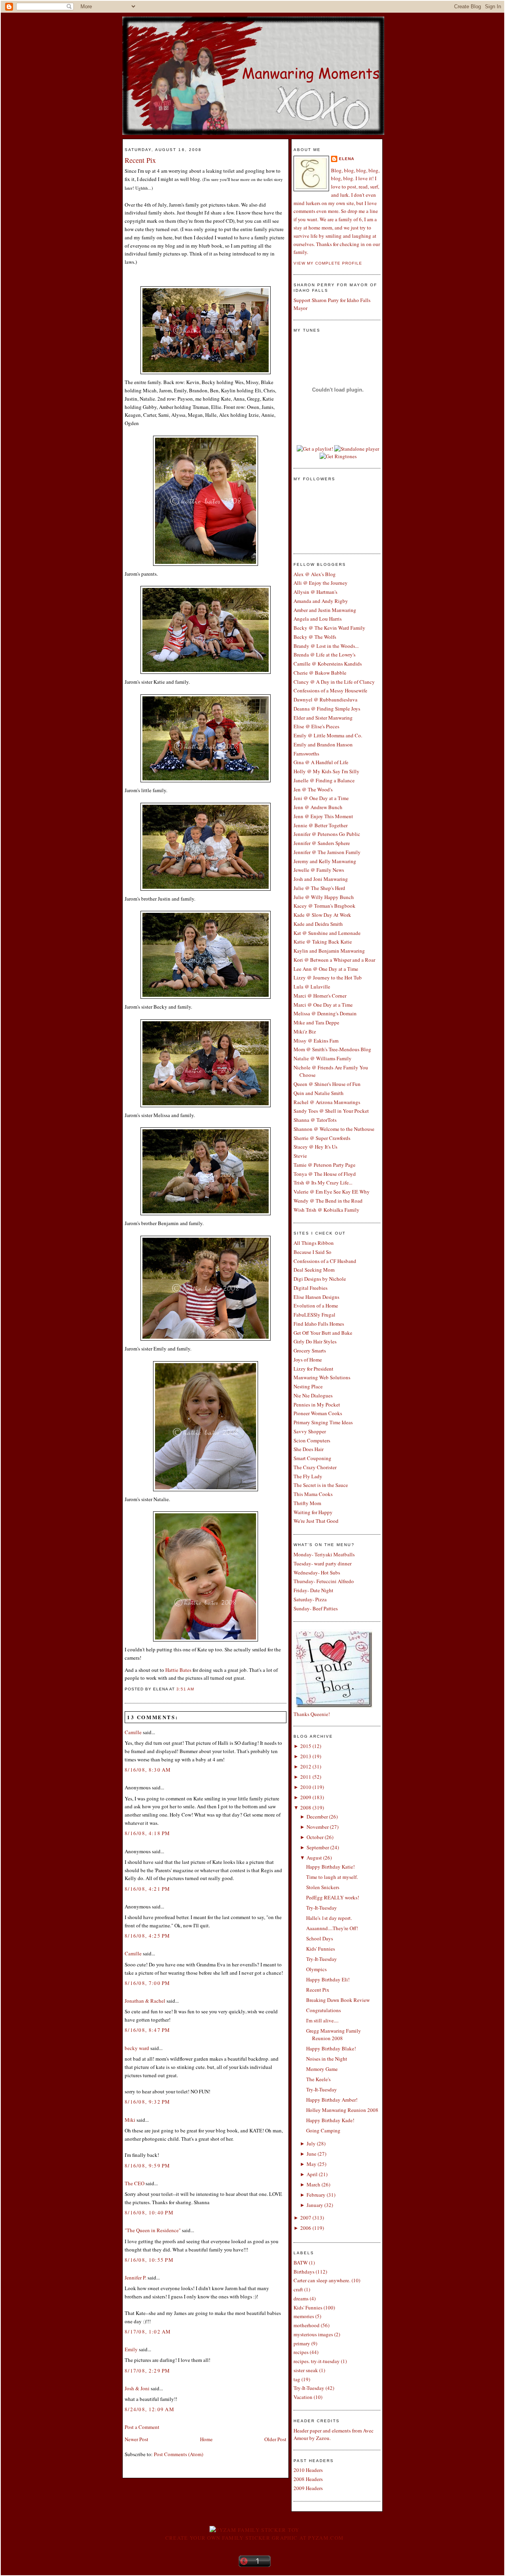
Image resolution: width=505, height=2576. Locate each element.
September (318, 1847)
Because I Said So (312, 1252)
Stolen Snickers (323, 1887)
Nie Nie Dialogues (313, 1395)
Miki (130, 2120)
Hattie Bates (179, 1670)
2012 (306, 1766)
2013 (306, 1756)
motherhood (307, 2325)
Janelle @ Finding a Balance (324, 780)
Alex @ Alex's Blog (315, 574)
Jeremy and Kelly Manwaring (325, 861)
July (311, 2143)
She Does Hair (309, 1449)
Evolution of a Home (316, 1306)
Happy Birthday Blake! (331, 2048)
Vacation (303, 2397)
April (312, 2174)
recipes (301, 2352)
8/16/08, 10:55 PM (149, 2260)
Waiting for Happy (313, 1512)
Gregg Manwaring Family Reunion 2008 (334, 2035)
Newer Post (137, 2439)
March (313, 2184)
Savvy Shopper (310, 1431)
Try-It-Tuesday (322, 1908)
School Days (320, 1938)
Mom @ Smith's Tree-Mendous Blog (332, 1049)
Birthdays (304, 2272)
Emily (131, 2349)
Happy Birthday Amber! (332, 2100)
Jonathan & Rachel (145, 2001)
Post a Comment (142, 2427)
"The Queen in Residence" (153, 2230)
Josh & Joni (137, 2388)
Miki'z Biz (305, 1032)
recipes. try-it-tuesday (317, 2361)
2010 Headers (308, 2470)
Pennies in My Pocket (317, 1405)
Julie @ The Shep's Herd (319, 888)
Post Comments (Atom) (179, 2454)
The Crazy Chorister (315, 1467)
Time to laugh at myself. (332, 1877)
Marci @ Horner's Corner (320, 996)
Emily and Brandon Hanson (323, 744)
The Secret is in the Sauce (321, 1485)
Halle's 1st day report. (329, 1918)
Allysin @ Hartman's (315, 592)
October (315, 1837)
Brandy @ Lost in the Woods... (326, 646)
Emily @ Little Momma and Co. (328, 735)
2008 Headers (308, 2479)
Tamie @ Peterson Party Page (325, 1165)
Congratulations (324, 2010)
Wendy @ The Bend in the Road (328, 1201)
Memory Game (322, 2069)
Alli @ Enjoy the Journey (321, 583)
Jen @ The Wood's (313, 789)
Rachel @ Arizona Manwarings (327, 1102)
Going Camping (323, 2130)
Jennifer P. (136, 2278)
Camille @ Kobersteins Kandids (328, 664)
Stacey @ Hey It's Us (315, 1147)
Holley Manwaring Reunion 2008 (342, 2110)
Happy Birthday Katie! (330, 1867)
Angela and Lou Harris (318, 619)
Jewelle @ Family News (319, 870)
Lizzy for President (313, 1369)
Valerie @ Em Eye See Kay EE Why (332, 1192)
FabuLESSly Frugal (314, 1315)
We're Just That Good (316, 1521)
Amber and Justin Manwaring (325, 610)
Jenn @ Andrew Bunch (318, 807)
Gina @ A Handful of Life (321, 762)
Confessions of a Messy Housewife (330, 690)
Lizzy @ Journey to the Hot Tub (328, 977)
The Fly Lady (308, 1476)
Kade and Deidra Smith (318, 924)
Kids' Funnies (321, 1949)
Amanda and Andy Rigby (321, 601)
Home (206, 2439)
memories (304, 2316)
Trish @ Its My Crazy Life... (323, 1183)
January (315, 2205)
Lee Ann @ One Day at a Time (326, 969)
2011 (306, 1777)
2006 (306, 2228)
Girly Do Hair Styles (315, 1341)
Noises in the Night (327, 2059)
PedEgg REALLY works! (333, 1897)
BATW (301, 2263)
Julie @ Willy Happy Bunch (324, 897)
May (311, 2164)
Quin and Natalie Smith (319, 1093)
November (318, 1827)
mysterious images (313, 2334)
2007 (306, 2218)
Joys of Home (308, 1360)
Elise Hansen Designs (316, 1297)
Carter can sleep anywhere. (322, 2280)
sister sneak (306, 2370)
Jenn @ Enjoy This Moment (323, 816)
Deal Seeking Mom (314, 1270)
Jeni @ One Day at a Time (321, 798)
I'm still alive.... (322, 2020)
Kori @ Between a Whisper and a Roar (334, 960)
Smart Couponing (312, 1458)
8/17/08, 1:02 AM (148, 2332)
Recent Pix (140, 160)
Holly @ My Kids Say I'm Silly (326, 771)
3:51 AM (185, 1689)
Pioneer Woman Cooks (318, 1413)
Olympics (316, 1969)
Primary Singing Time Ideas (323, 1422)
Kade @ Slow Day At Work (322, 915)
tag (297, 2379)
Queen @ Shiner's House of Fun (327, 1084)
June (311, 2154)
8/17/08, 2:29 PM (148, 2371)
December (317, 1817)
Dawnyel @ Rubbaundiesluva (325, 699)
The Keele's (318, 2079)
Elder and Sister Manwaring (323, 718)
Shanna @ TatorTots (315, 1120)
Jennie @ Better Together (321, 825)
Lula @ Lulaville (312, 987)
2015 (306, 1746)
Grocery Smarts (310, 1350)
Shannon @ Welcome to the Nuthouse (334, 1129)
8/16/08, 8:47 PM (148, 2030)
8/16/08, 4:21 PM (148, 1889)
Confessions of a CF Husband (325, 1261)
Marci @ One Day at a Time (323, 1005)
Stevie (300, 1156)
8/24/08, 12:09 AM (150, 2409)
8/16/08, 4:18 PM (148, 1833)
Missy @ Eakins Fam (316, 1041)
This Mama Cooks (313, 1494)
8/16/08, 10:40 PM (149, 2212)
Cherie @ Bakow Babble (320, 673)
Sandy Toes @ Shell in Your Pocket (331, 1111)
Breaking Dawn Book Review (338, 2000)
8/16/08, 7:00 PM (148, 1983)
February (316, 2195)
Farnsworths (306, 754)
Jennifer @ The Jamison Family (327, 852)
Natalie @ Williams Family (323, 1058)
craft (298, 2289)
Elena (347, 159)
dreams (301, 2298)
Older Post (275, 2439)
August (314, 1858)
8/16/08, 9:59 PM (148, 2166)
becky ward (137, 2048)
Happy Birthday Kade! (330, 2120)
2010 (306, 1787)
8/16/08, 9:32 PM (148, 2102)
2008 (306, 1807)
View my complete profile (328, 263)
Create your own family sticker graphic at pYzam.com (254, 2538)
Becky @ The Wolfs (315, 637)
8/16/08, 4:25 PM (148, 1936)
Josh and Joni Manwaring (321, 879)
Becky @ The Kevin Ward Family (329, 628)
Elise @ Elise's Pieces (316, 726)
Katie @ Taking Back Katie (323, 942)
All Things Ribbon (314, 1243)
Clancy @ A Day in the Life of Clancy (334, 682)
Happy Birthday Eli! (328, 1979)
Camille (133, 1732)
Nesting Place (308, 1386)
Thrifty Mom (307, 1503)
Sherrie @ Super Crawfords (322, 1138)
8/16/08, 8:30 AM (148, 1770)
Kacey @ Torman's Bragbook (325, 906)
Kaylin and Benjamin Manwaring (329, 951)
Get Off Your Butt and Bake (323, 1333)
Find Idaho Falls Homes (319, 1324)
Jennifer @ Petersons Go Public (327, 834)
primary (302, 2343)
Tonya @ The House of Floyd (325, 1174)
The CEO (135, 2183)
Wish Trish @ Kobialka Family (326, 1210)
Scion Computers (312, 1440)
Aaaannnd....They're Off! (332, 1928)
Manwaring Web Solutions (322, 1377)
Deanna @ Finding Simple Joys (327, 709)
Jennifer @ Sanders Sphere (322, 843)
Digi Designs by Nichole (320, 1279)
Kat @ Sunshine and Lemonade (327, 933)
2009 (306, 1797)
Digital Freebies (310, 1288)
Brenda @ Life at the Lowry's (325, 655)
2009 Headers (308, 2488)
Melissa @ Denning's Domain (325, 1013)
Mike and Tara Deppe (316, 1022)
